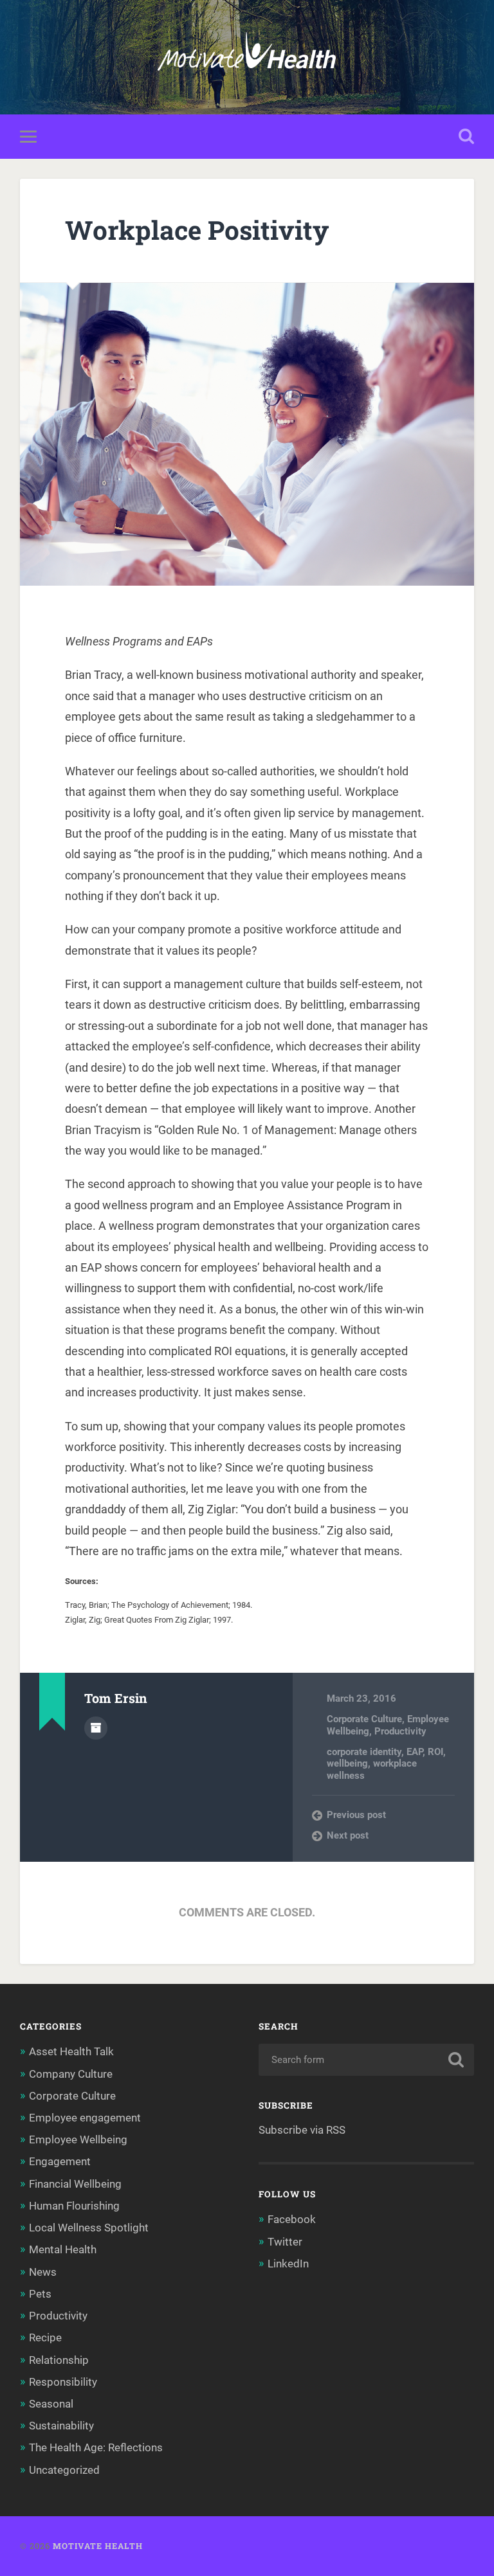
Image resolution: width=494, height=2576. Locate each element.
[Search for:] (367, 2060)
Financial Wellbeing (75, 2184)
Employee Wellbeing (78, 2139)
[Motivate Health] (247, 57)
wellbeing (347, 1763)
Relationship (59, 2360)
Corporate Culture (364, 1719)
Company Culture (71, 2074)
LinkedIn (288, 2264)
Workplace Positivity (197, 230)
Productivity (400, 1731)
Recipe (45, 2337)
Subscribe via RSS (302, 2130)
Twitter (285, 2242)
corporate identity (364, 1752)
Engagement (60, 2161)
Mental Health (63, 2249)
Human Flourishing (74, 2206)
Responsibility (63, 2382)
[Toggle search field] (466, 136)
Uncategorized (64, 2470)
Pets (40, 2294)
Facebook (292, 2219)
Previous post (356, 1815)
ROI (435, 1752)
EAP (415, 1752)
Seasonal (51, 2404)
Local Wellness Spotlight (89, 2228)
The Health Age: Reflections (96, 2447)
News (43, 2272)
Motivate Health (98, 2546)
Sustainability (61, 2426)
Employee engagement (85, 2118)
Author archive (96, 1728)
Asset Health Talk (71, 2051)
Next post (348, 1835)
